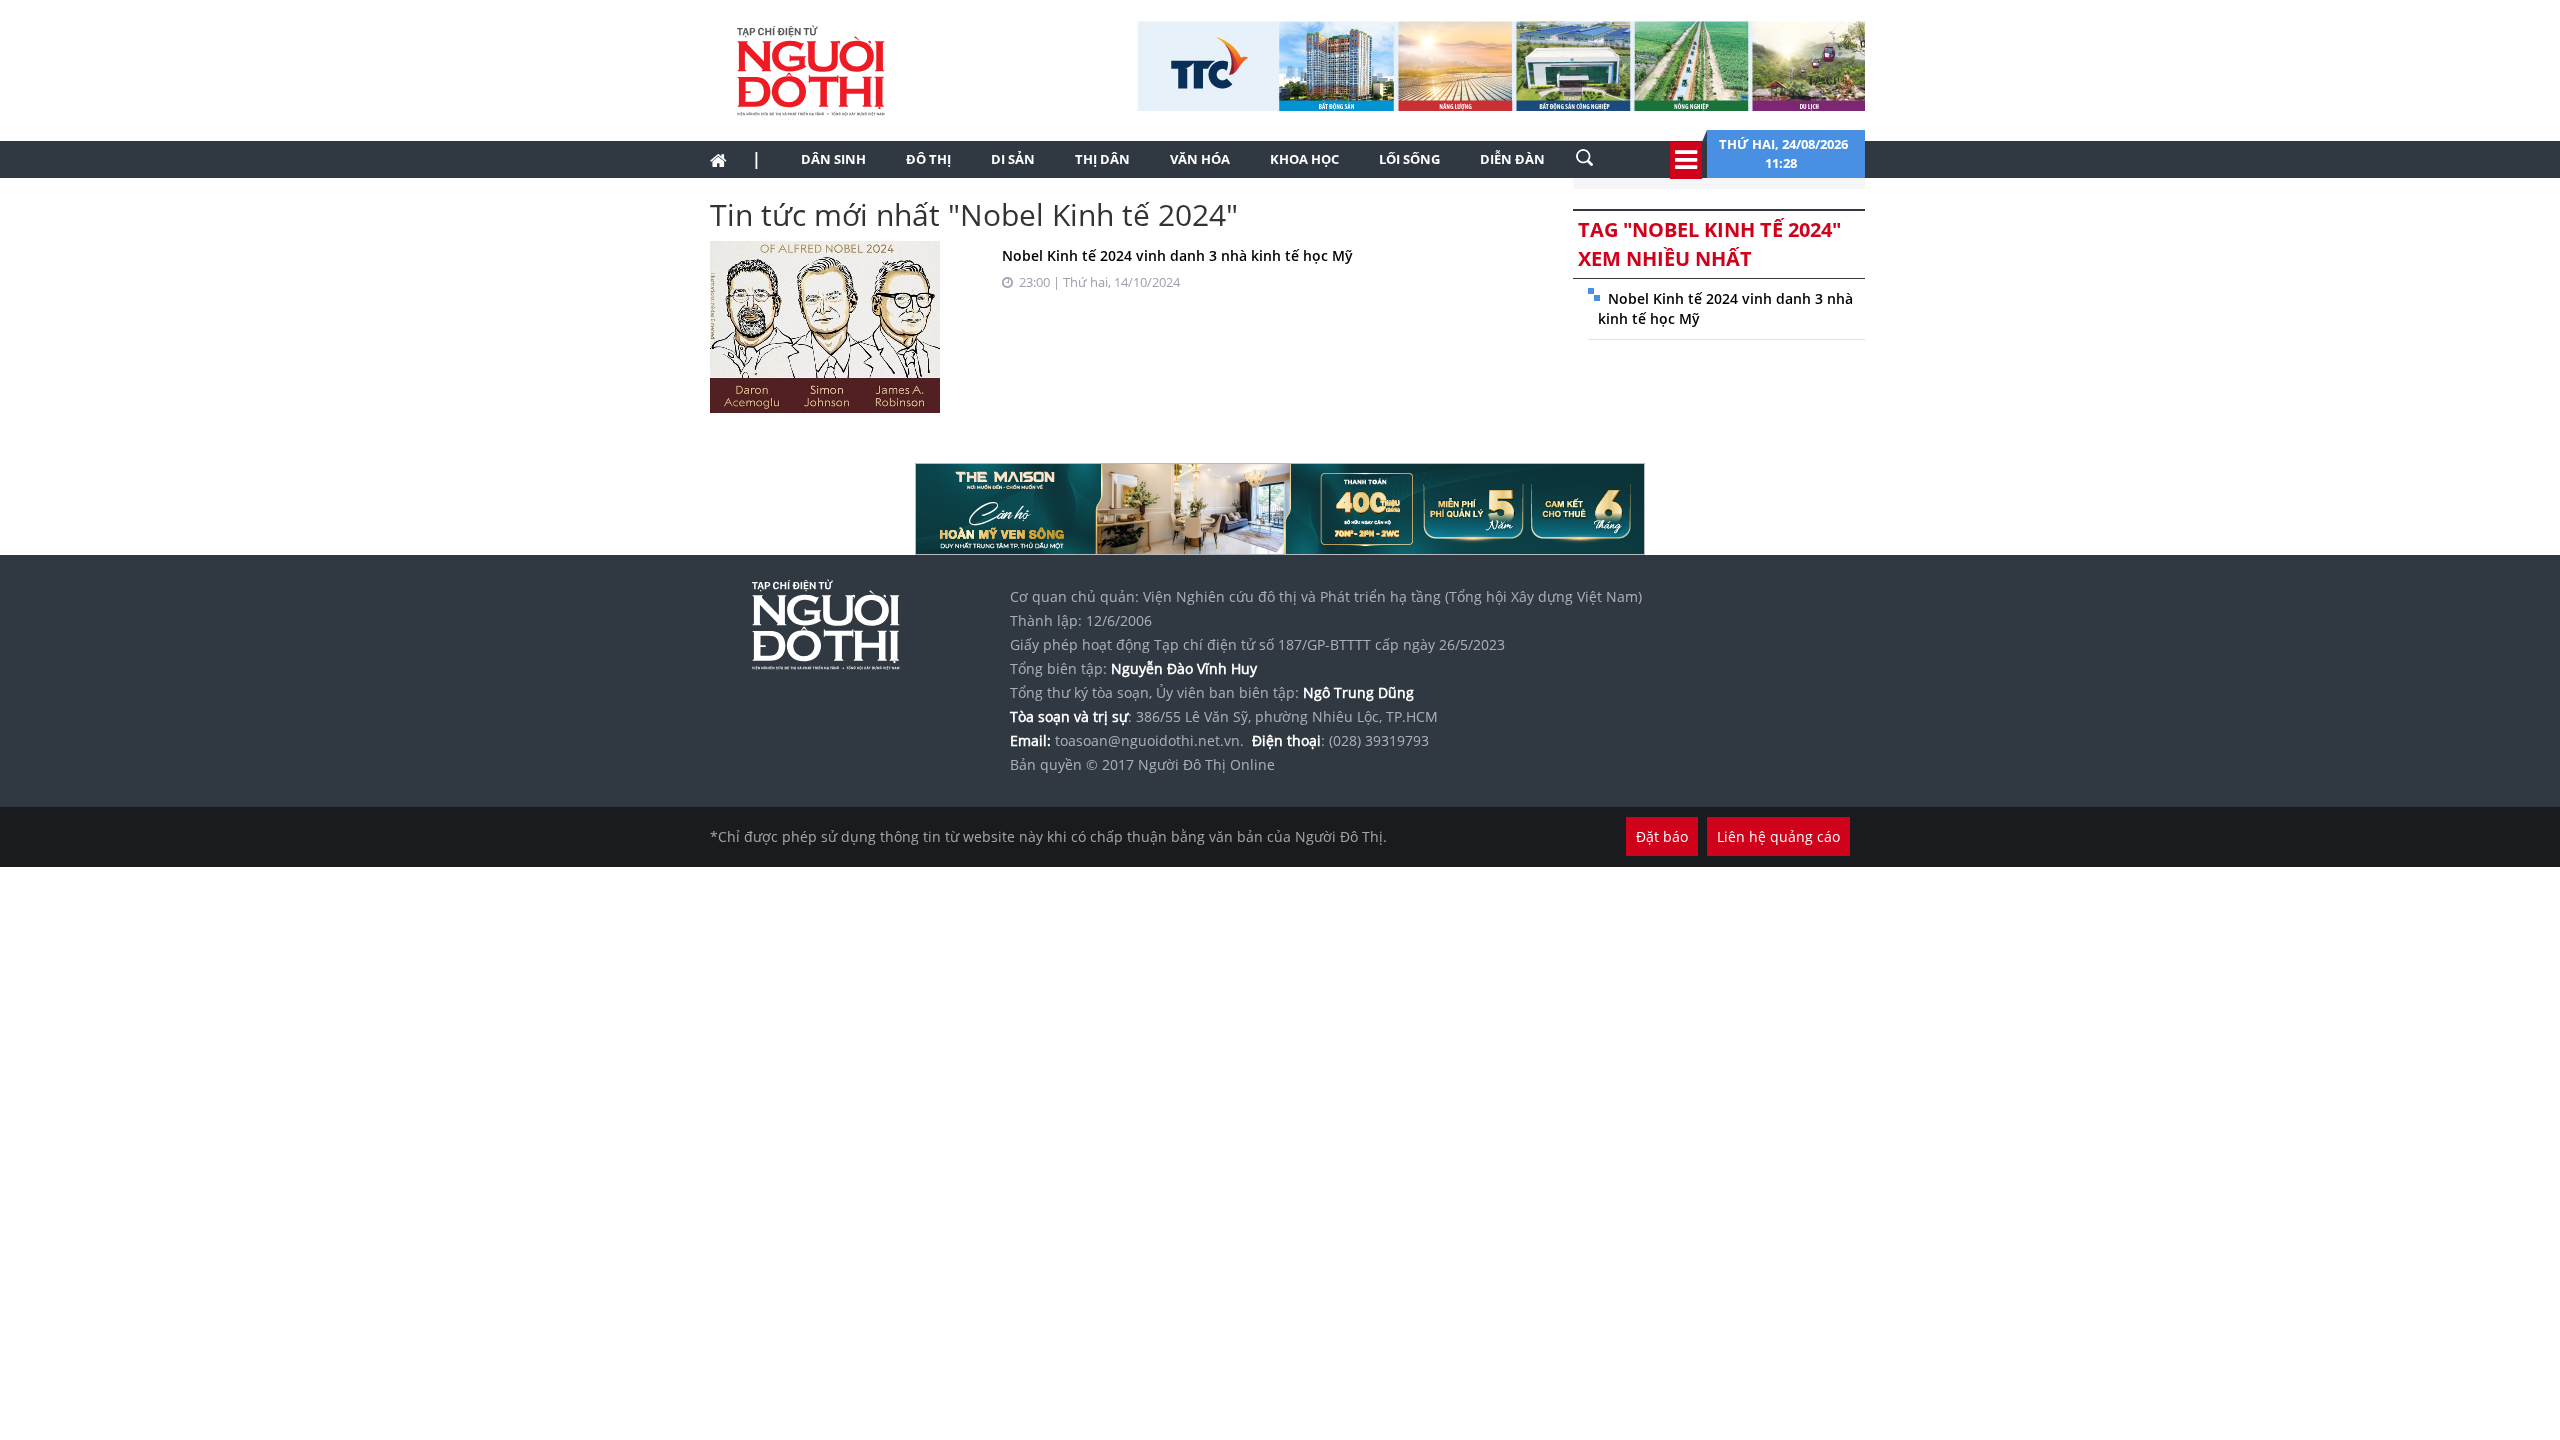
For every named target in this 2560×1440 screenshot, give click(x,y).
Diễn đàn (1512, 159)
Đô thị (928, 159)
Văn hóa (1200, 159)
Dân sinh (833, 159)
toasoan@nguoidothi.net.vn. (1149, 740)
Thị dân (1102, 159)
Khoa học (1304, 159)
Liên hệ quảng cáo (1778, 836)
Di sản (1013, 159)
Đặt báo (1662, 836)
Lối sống (1409, 159)
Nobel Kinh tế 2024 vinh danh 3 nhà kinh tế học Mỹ (1177, 255)
